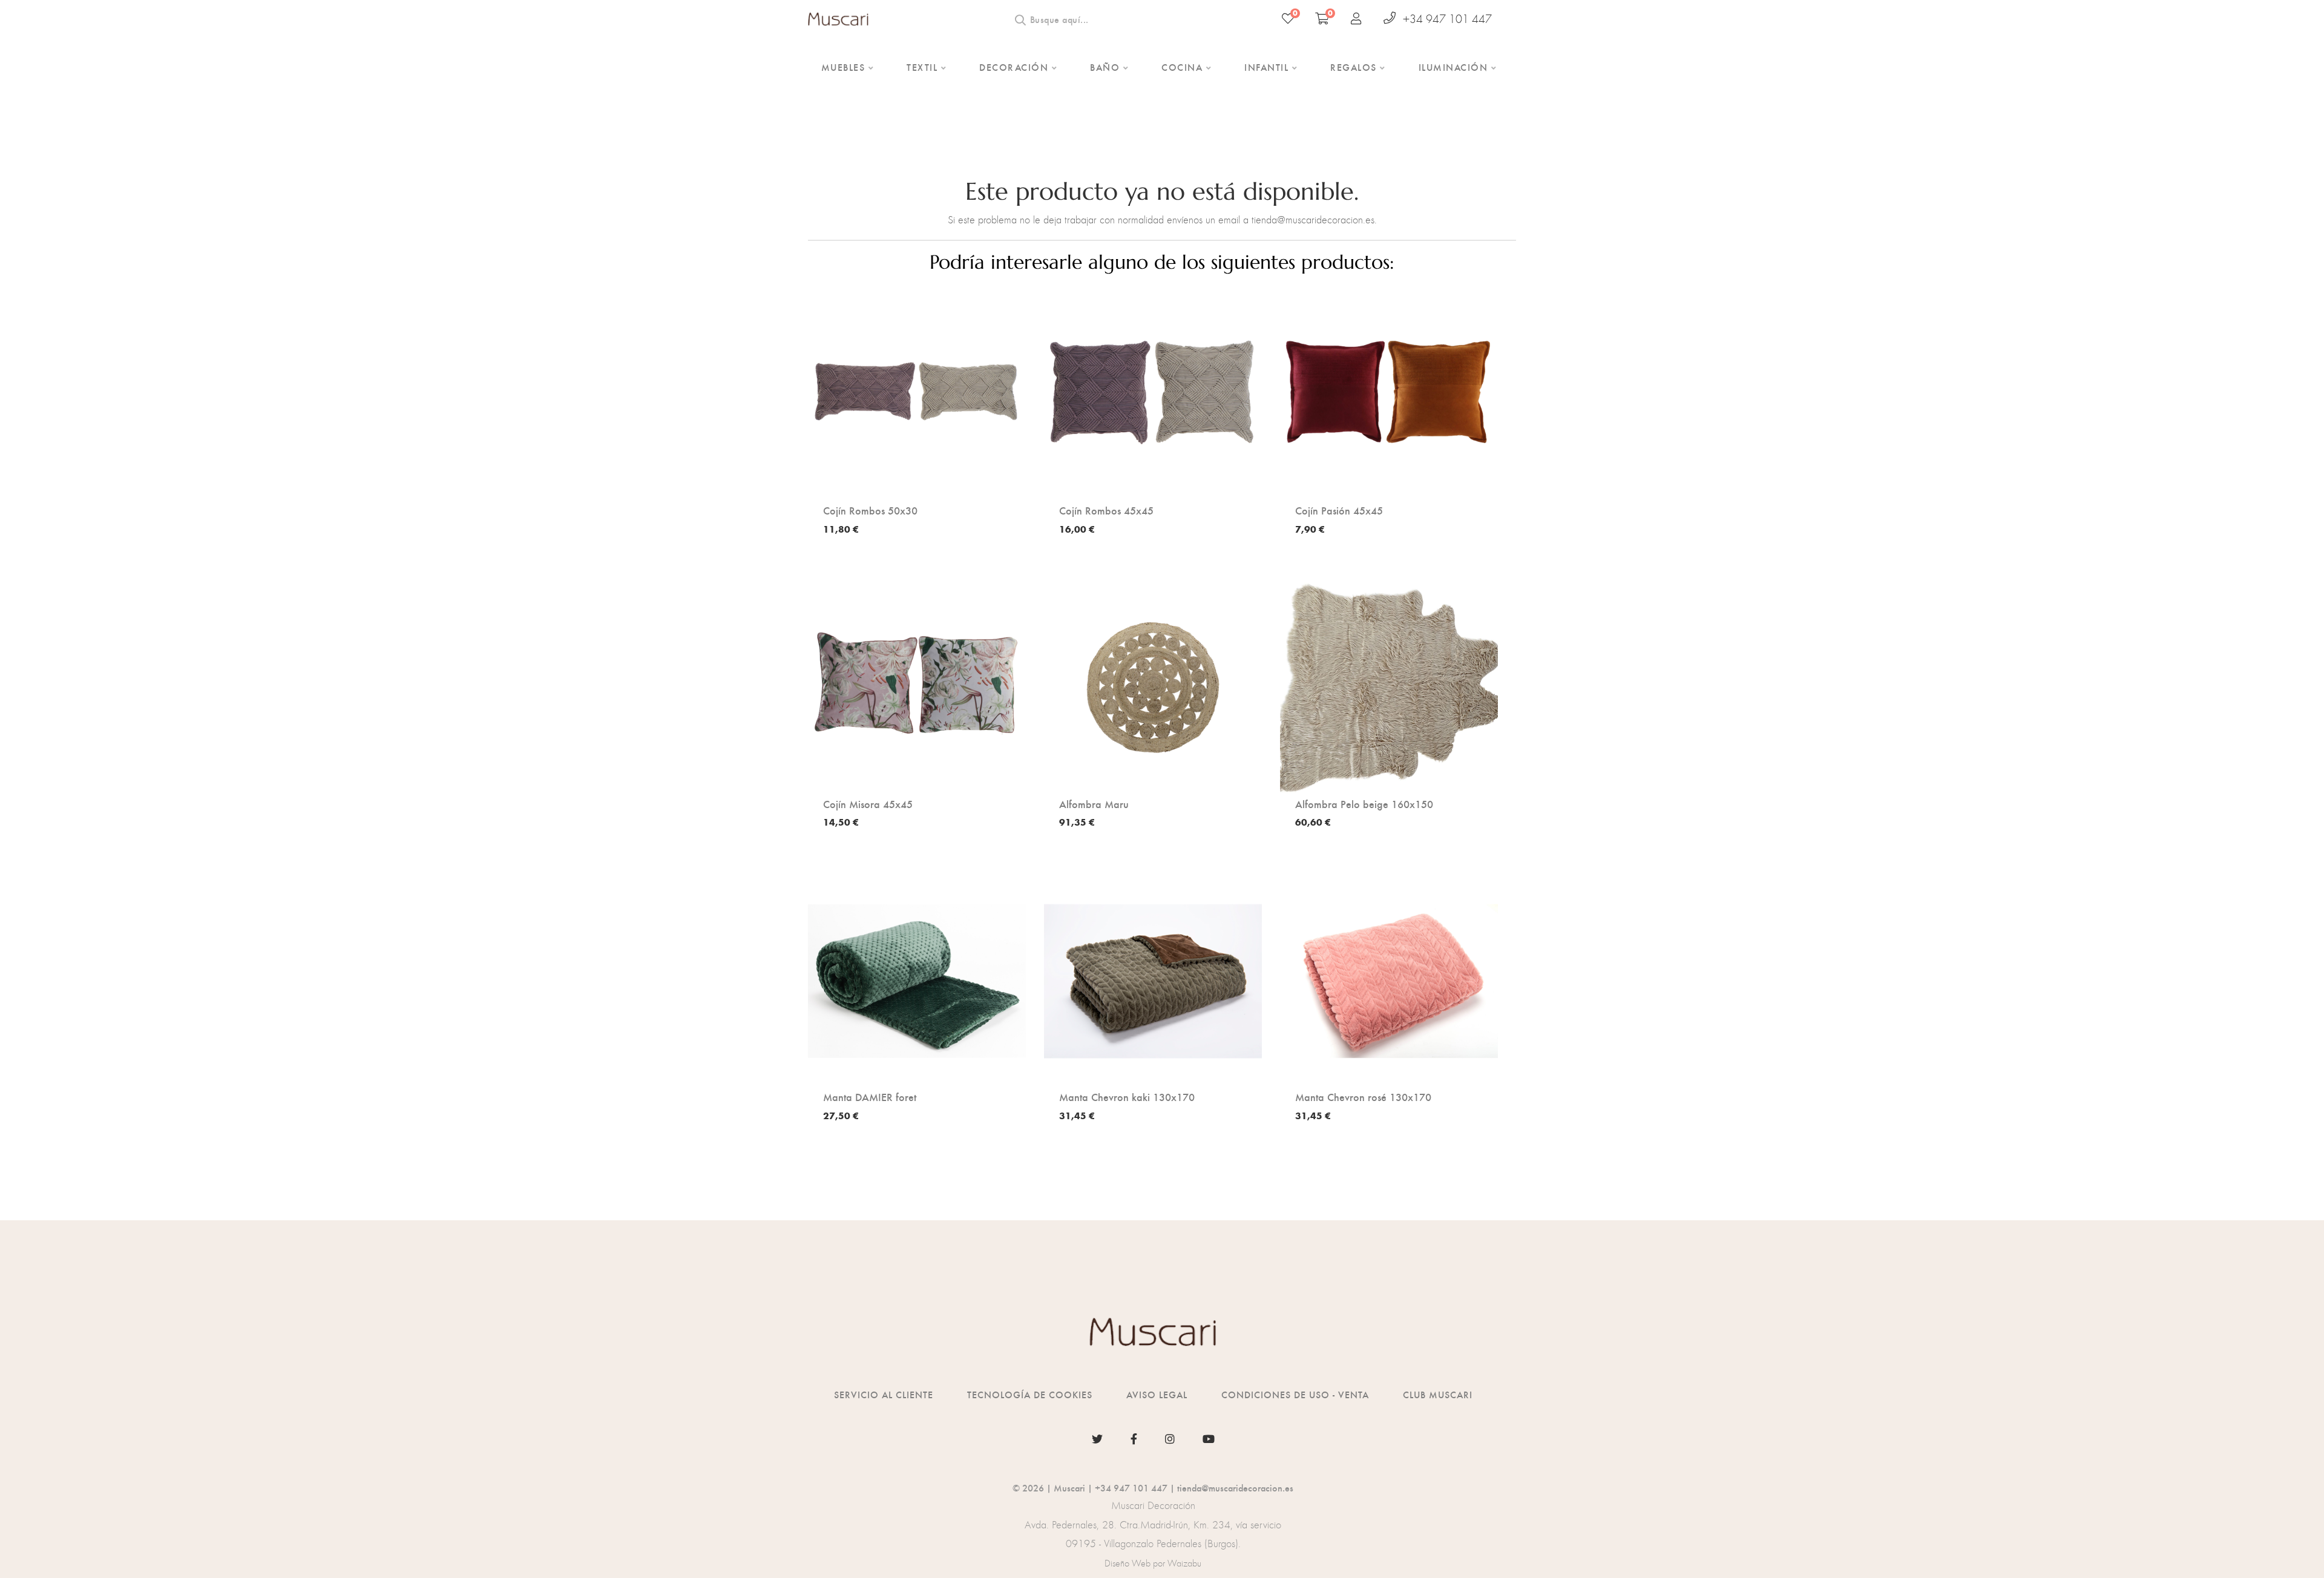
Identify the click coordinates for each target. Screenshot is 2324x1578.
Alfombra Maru (1094, 804)
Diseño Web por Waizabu (1153, 1563)
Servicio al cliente (884, 1394)
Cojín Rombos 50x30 (870, 510)
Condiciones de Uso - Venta (1295, 1394)
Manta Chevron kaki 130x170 (1127, 1097)
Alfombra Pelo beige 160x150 (1364, 804)
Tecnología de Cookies (1030, 1394)
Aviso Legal (1157, 1394)
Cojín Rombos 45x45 (1106, 510)
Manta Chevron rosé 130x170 (1363, 1097)
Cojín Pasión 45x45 (1339, 510)
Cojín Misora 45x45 (868, 804)
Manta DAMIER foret (870, 1097)
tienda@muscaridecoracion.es (1235, 1488)
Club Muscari (1438, 1394)
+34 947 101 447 (1447, 19)
